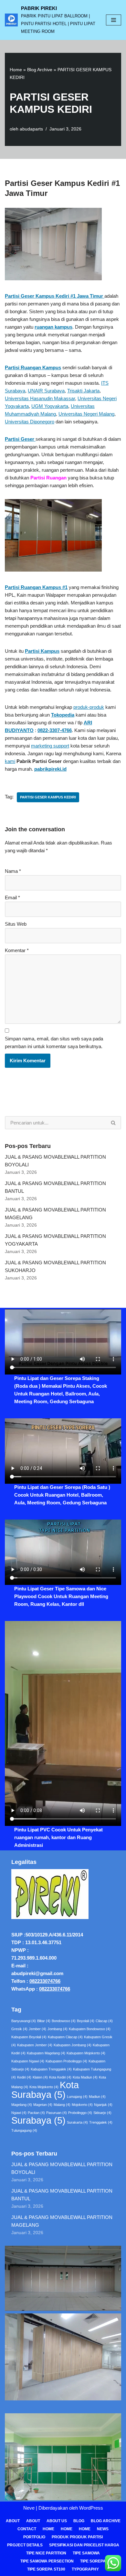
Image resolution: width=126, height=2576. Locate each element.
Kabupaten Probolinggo (66, 2061)
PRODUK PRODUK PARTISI (77, 2537)
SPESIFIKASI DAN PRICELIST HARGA (84, 2545)
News (103, 2529)
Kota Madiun (85, 2077)
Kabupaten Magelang (46, 2053)
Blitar (44, 2021)
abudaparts (31, 129)
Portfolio (34, 2537)
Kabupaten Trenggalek (51, 2069)
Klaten (40, 2077)
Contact (27, 2529)
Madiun (97, 2097)
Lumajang (77, 2097)
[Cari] (114, 1123)
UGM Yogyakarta (50, 406)
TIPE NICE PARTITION (46, 2553)
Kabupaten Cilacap (65, 2037)
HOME (67, 2529)
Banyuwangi (24, 2021)
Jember (37, 2029)
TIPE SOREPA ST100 (46, 2569)
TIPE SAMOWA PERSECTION (47, 2561)
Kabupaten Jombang (73, 2045)
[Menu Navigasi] (114, 20)
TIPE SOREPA (93, 2561)
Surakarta (77, 2122)
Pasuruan (57, 2113)
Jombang (58, 2029)
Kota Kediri (60, 2077)
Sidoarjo (102, 2113)
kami (10, 761)
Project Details (25, 2545)
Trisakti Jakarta (83, 391)
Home (16, 70)
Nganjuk (103, 2105)
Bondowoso (64, 2021)
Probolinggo (80, 2113)
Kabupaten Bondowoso (90, 2029)
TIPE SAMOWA (86, 2553)
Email (12, 897)
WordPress (91, 2508)
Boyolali (86, 2021)
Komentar (17, 950)
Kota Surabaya (45, 2090)
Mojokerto (82, 2105)
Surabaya (38, 2120)
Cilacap (104, 2021)
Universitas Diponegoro (30, 422)
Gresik (19, 2029)
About (13, 2521)
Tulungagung (24, 2130)
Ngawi (19, 2113)
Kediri (24, 2077)
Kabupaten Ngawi (28, 2061)
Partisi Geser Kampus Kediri (48, 797)
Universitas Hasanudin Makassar (40, 398)
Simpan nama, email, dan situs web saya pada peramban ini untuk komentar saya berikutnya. (54, 1042)
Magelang (22, 2105)
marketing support (50, 746)
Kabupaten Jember (35, 2045)
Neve (29, 2508)
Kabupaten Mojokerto (86, 2053)
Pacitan (36, 2113)
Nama (13, 871)
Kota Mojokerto (44, 2087)
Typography (85, 2569)
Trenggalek (101, 2122)
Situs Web (16, 924)
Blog (79, 2521)
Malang (62, 2105)
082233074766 (45, 1981)
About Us (57, 2521)
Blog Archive (40, 70)
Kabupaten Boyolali (29, 2037)
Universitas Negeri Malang (86, 414)
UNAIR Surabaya (46, 391)
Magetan (43, 2105)
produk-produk (89, 707)
